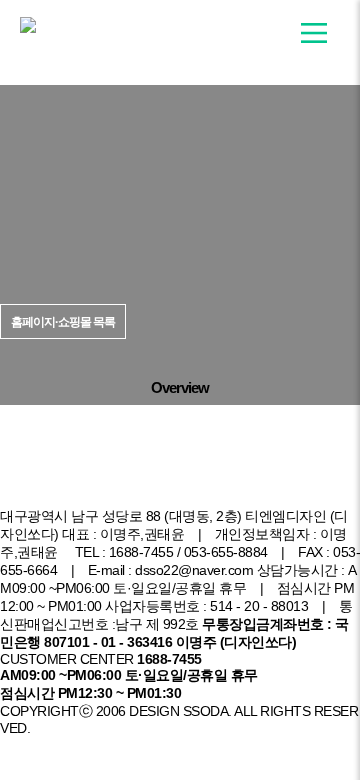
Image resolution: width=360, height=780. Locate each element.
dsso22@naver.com (194, 570)
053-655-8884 (226, 552)
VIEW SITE (189, 342)
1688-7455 (141, 552)
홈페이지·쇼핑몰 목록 (73, 486)
